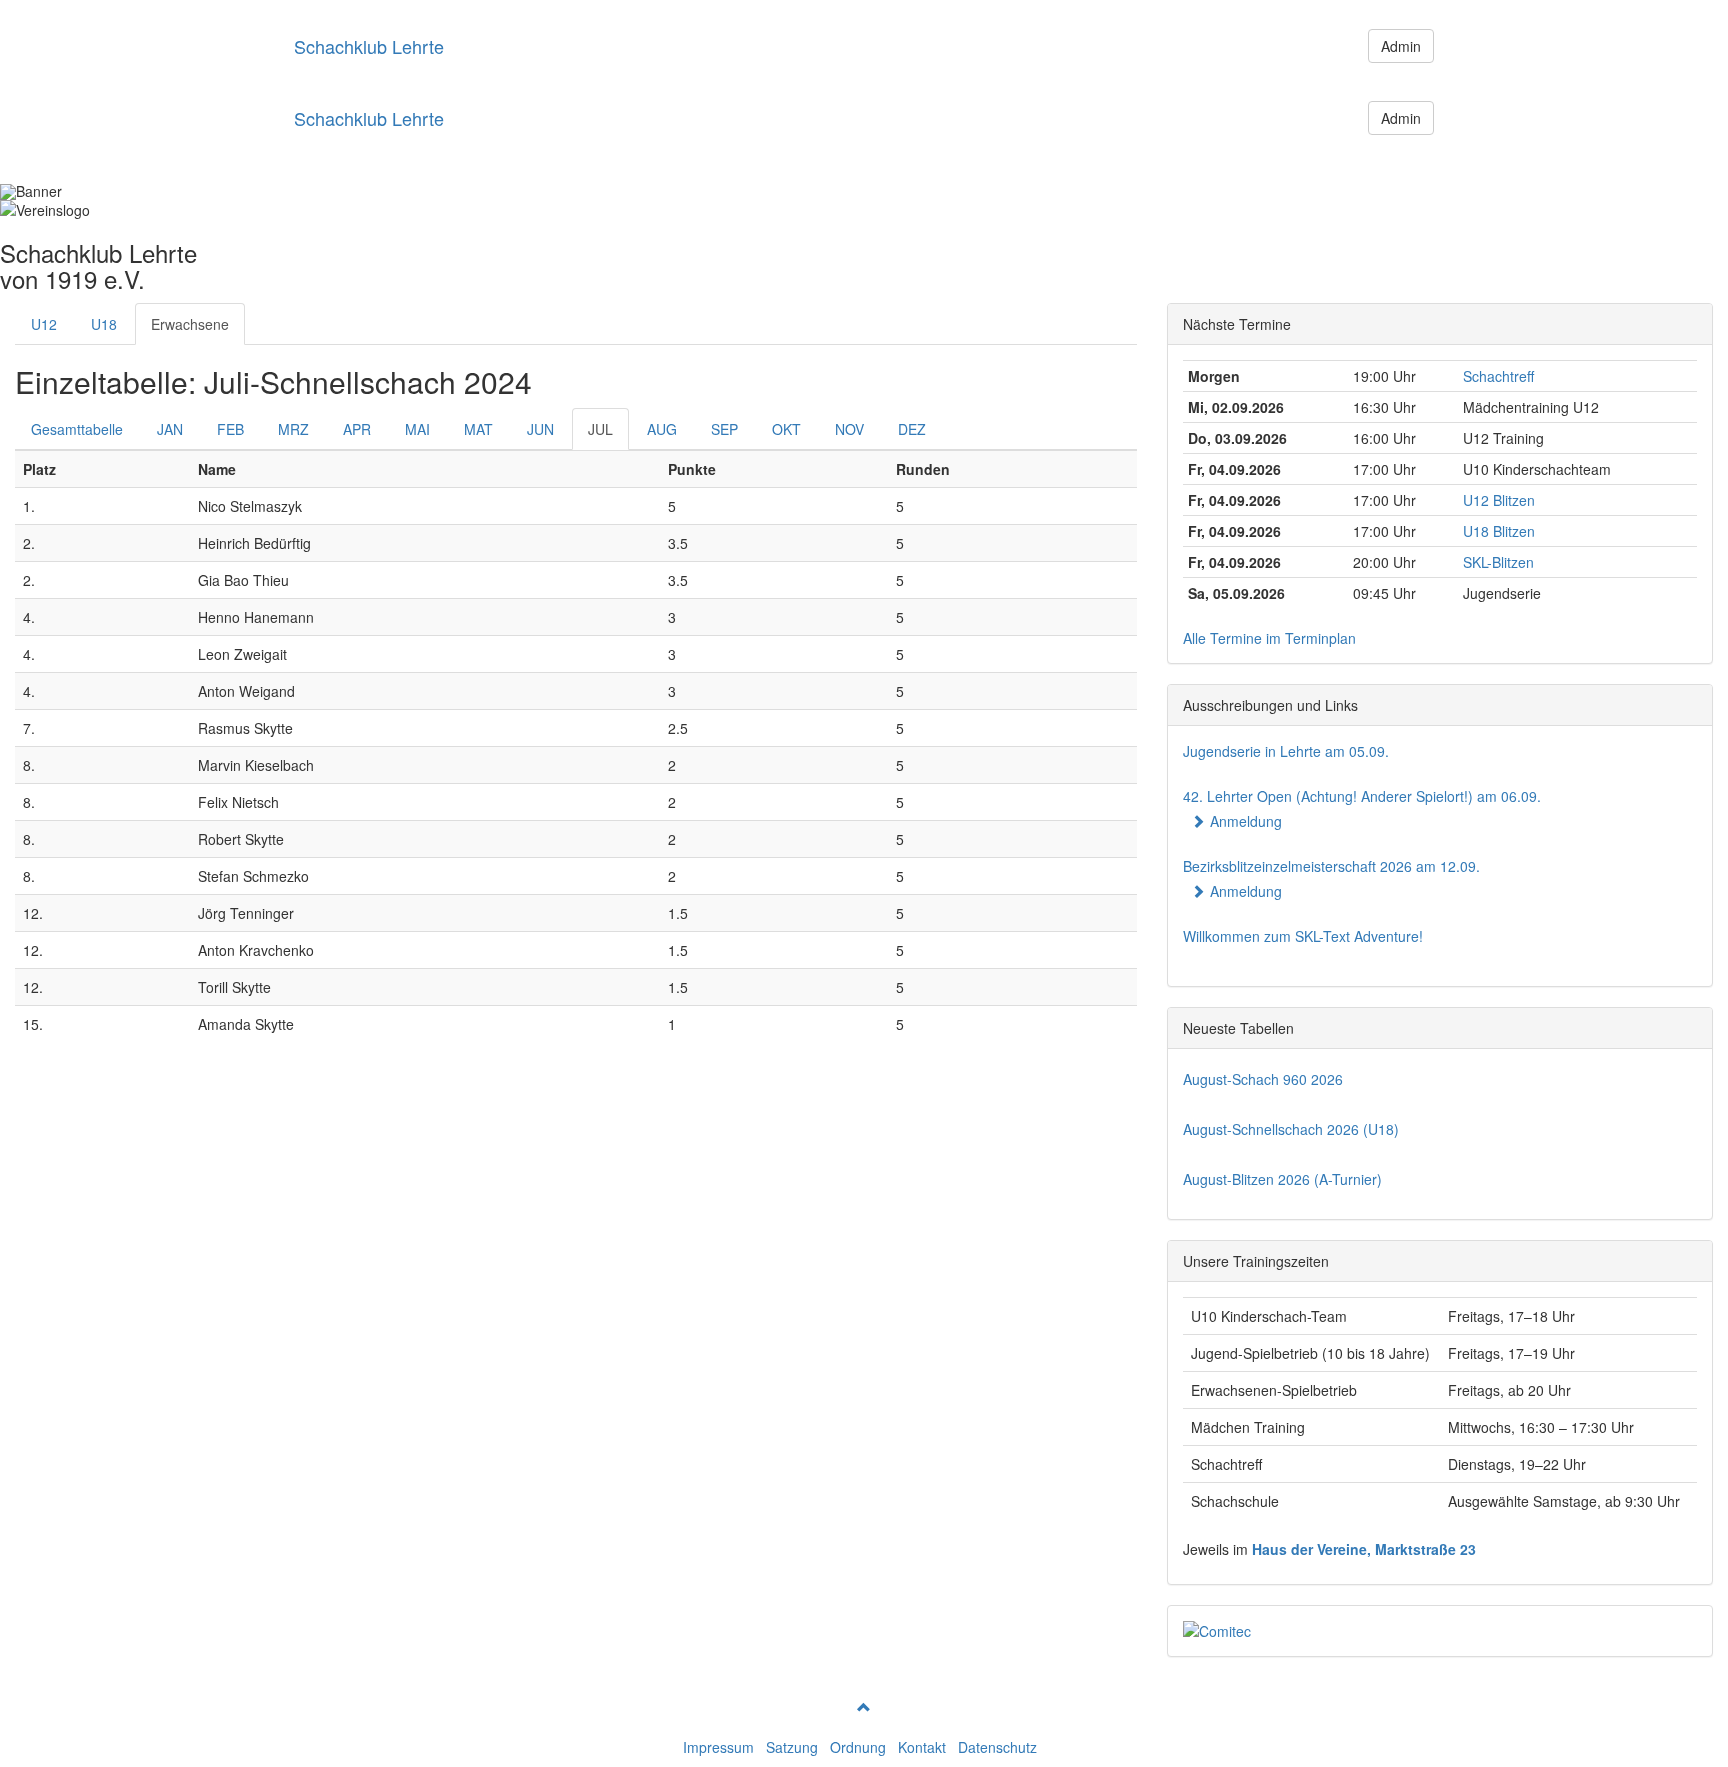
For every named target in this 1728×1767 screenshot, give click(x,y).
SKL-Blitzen (1498, 562)
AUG (662, 429)
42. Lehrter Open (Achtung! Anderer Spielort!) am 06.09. (1362, 796)
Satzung (792, 1747)
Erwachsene (190, 324)
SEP (724, 429)
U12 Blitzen (1499, 500)
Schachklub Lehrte (369, 46)
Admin (1401, 46)
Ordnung (858, 1747)
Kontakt (922, 1747)
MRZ (293, 429)
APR (357, 429)
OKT (786, 429)
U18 (104, 324)
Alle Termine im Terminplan (1269, 638)
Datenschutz (997, 1747)
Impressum (718, 1747)
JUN (540, 429)
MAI (417, 429)
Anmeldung (1246, 821)
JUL (600, 429)
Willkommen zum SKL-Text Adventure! (1303, 936)
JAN (170, 429)
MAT (478, 429)
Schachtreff (1498, 376)
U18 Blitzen (1499, 531)
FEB (230, 429)
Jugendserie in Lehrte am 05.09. (1286, 751)
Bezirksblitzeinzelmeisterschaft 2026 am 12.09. (1331, 866)
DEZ (912, 429)
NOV (849, 429)
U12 (44, 324)
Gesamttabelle (77, 429)
